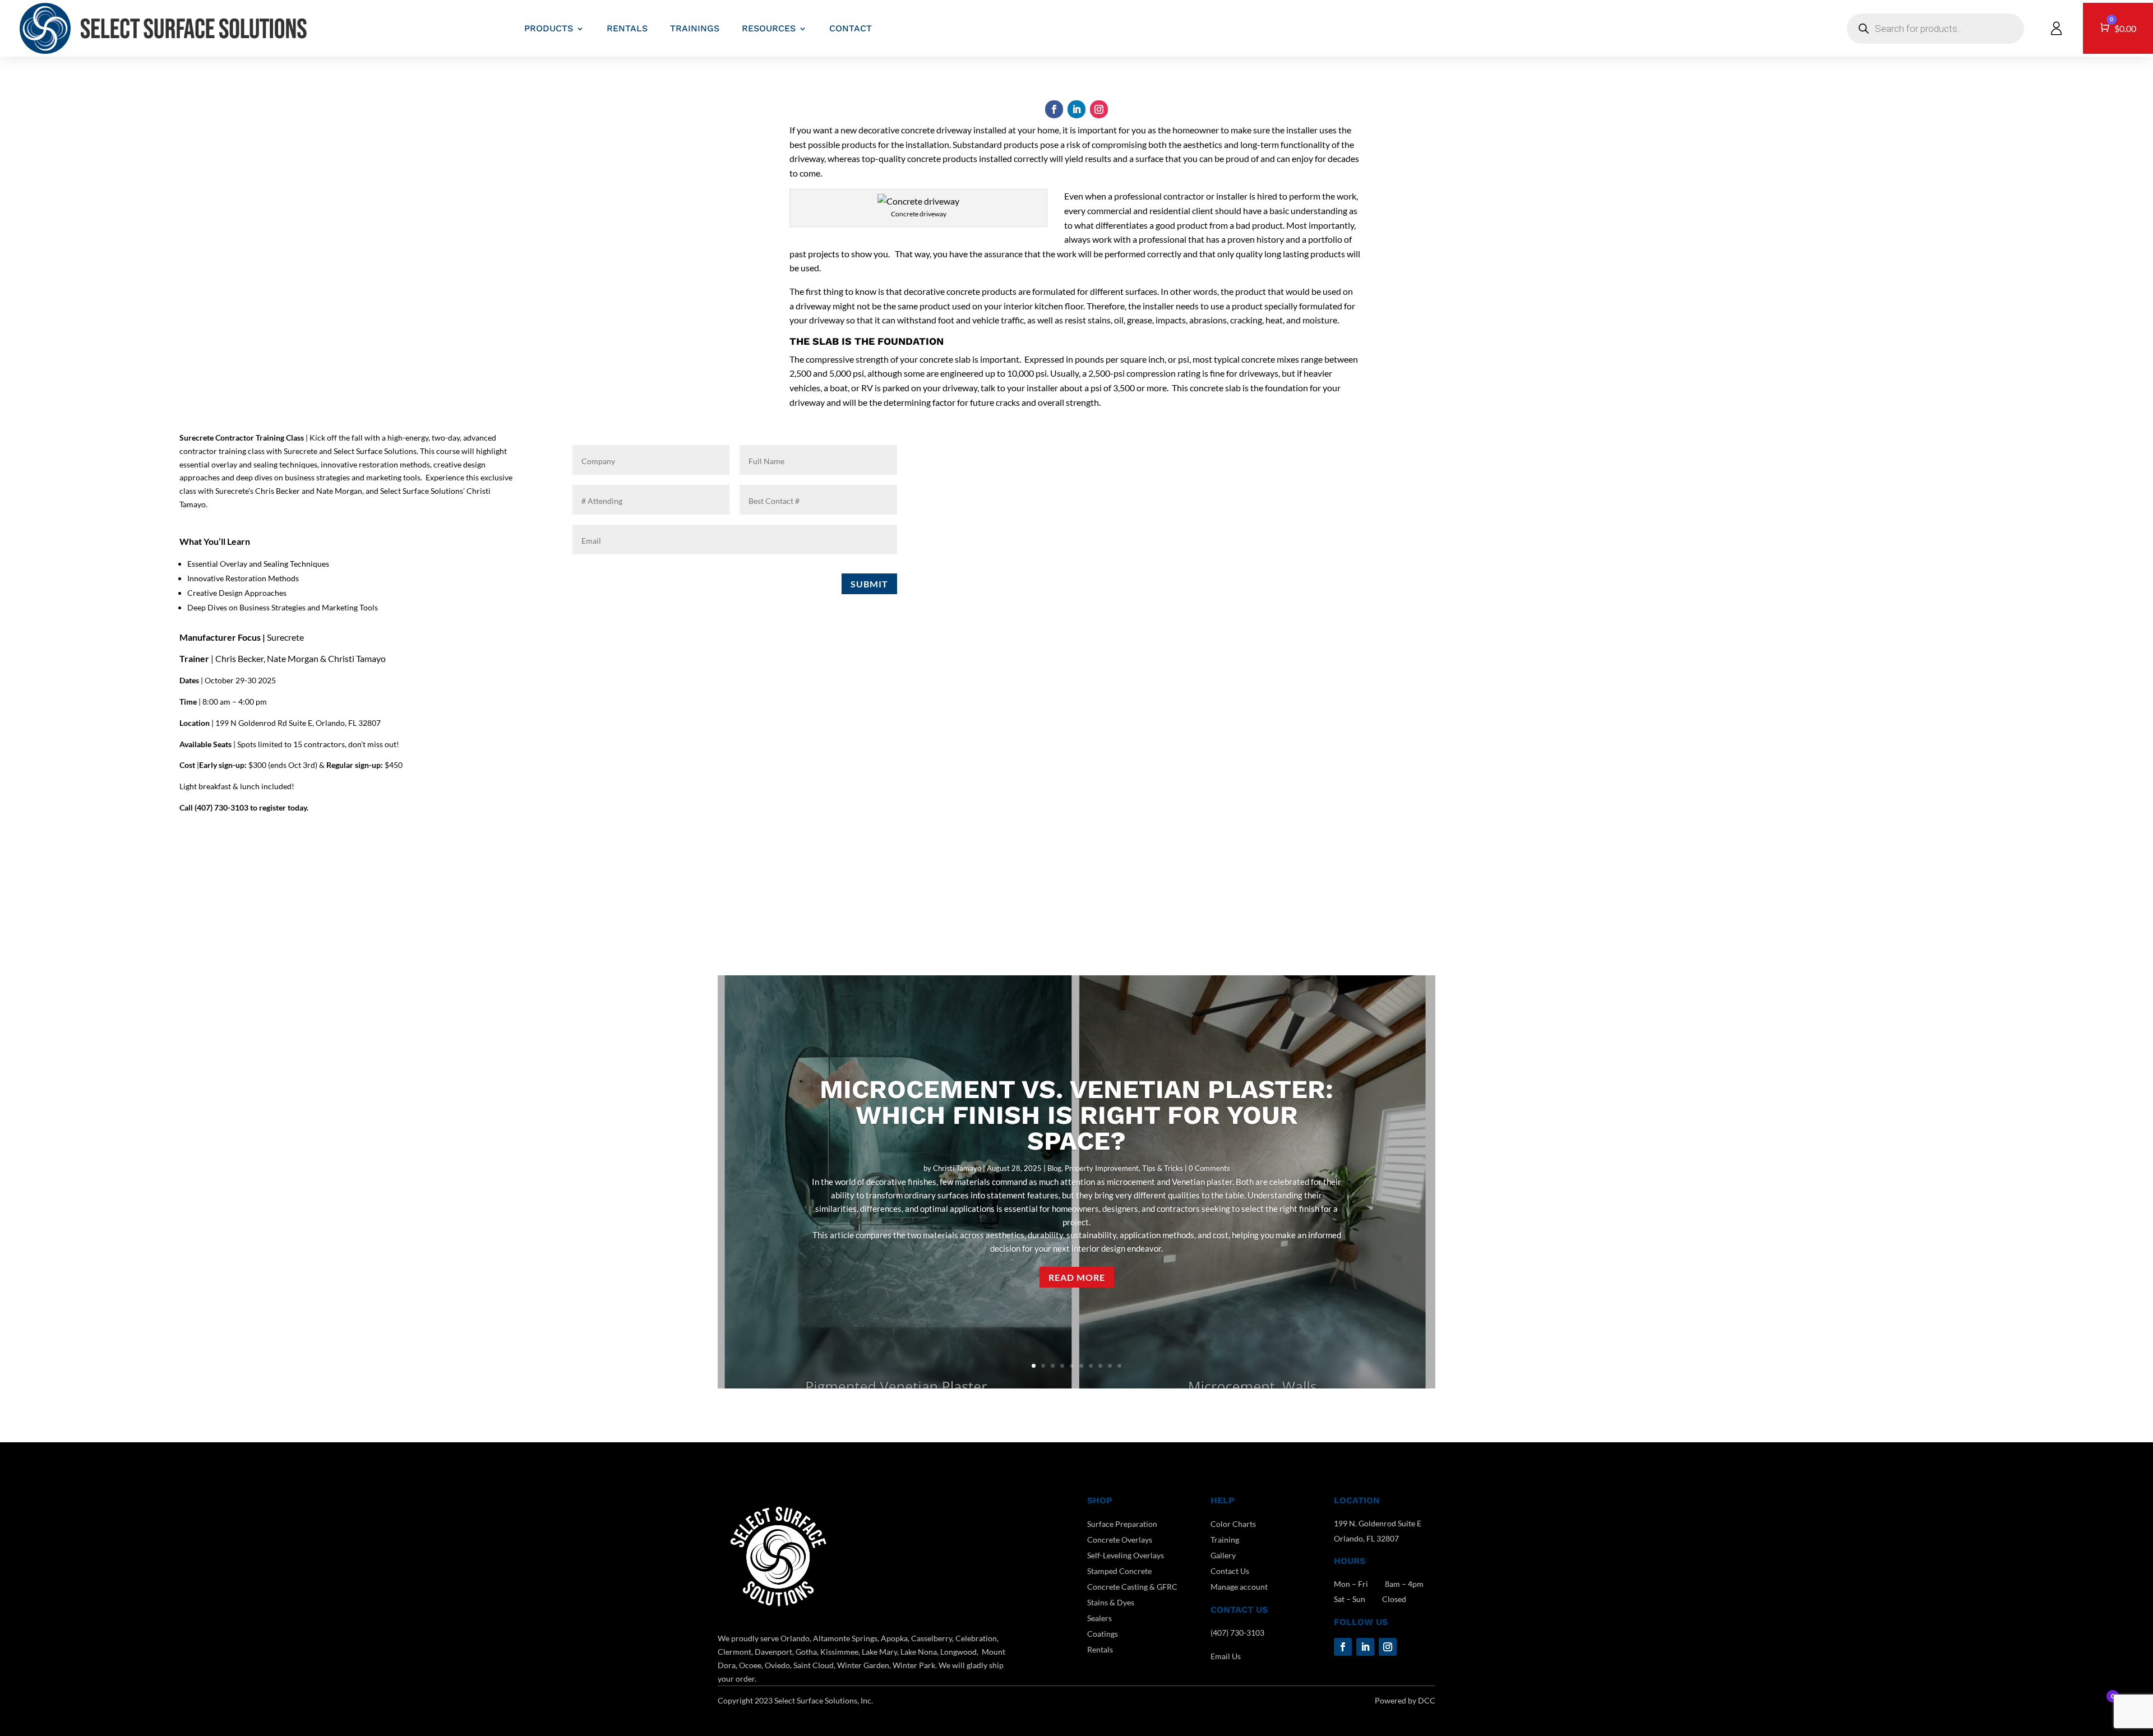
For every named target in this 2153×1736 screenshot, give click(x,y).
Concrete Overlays (1120, 1540)
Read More (1077, 1277)
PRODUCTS (549, 28)
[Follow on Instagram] (1099, 109)
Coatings (1103, 1634)
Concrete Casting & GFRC (1132, 1587)
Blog (1054, 1168)
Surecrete (285, 637)
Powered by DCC (1405, 1700)
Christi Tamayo (957, 1168)
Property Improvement (1102, 1168)
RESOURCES (769, 28)
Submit (869, 584)
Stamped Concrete (1119, 1571)
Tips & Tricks (1163, 1168)
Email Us (1226, 1656)
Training (1225, 1540)
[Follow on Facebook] (1054, 109)
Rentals (1100, 1649)
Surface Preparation (1122, 1524)
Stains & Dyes (1111, 1602)
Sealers (1099, 1618)
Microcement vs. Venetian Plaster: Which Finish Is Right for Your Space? (1076, 1115)
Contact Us (1230, 1571)
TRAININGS (695, 28)
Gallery (1223, 1555)
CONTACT (851, 28)
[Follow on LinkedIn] (1076, 109)
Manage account (1239, 1587)
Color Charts (1233, 1524)
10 (1119, 1366)
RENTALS (627, 28)
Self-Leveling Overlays (1126, 1555)
